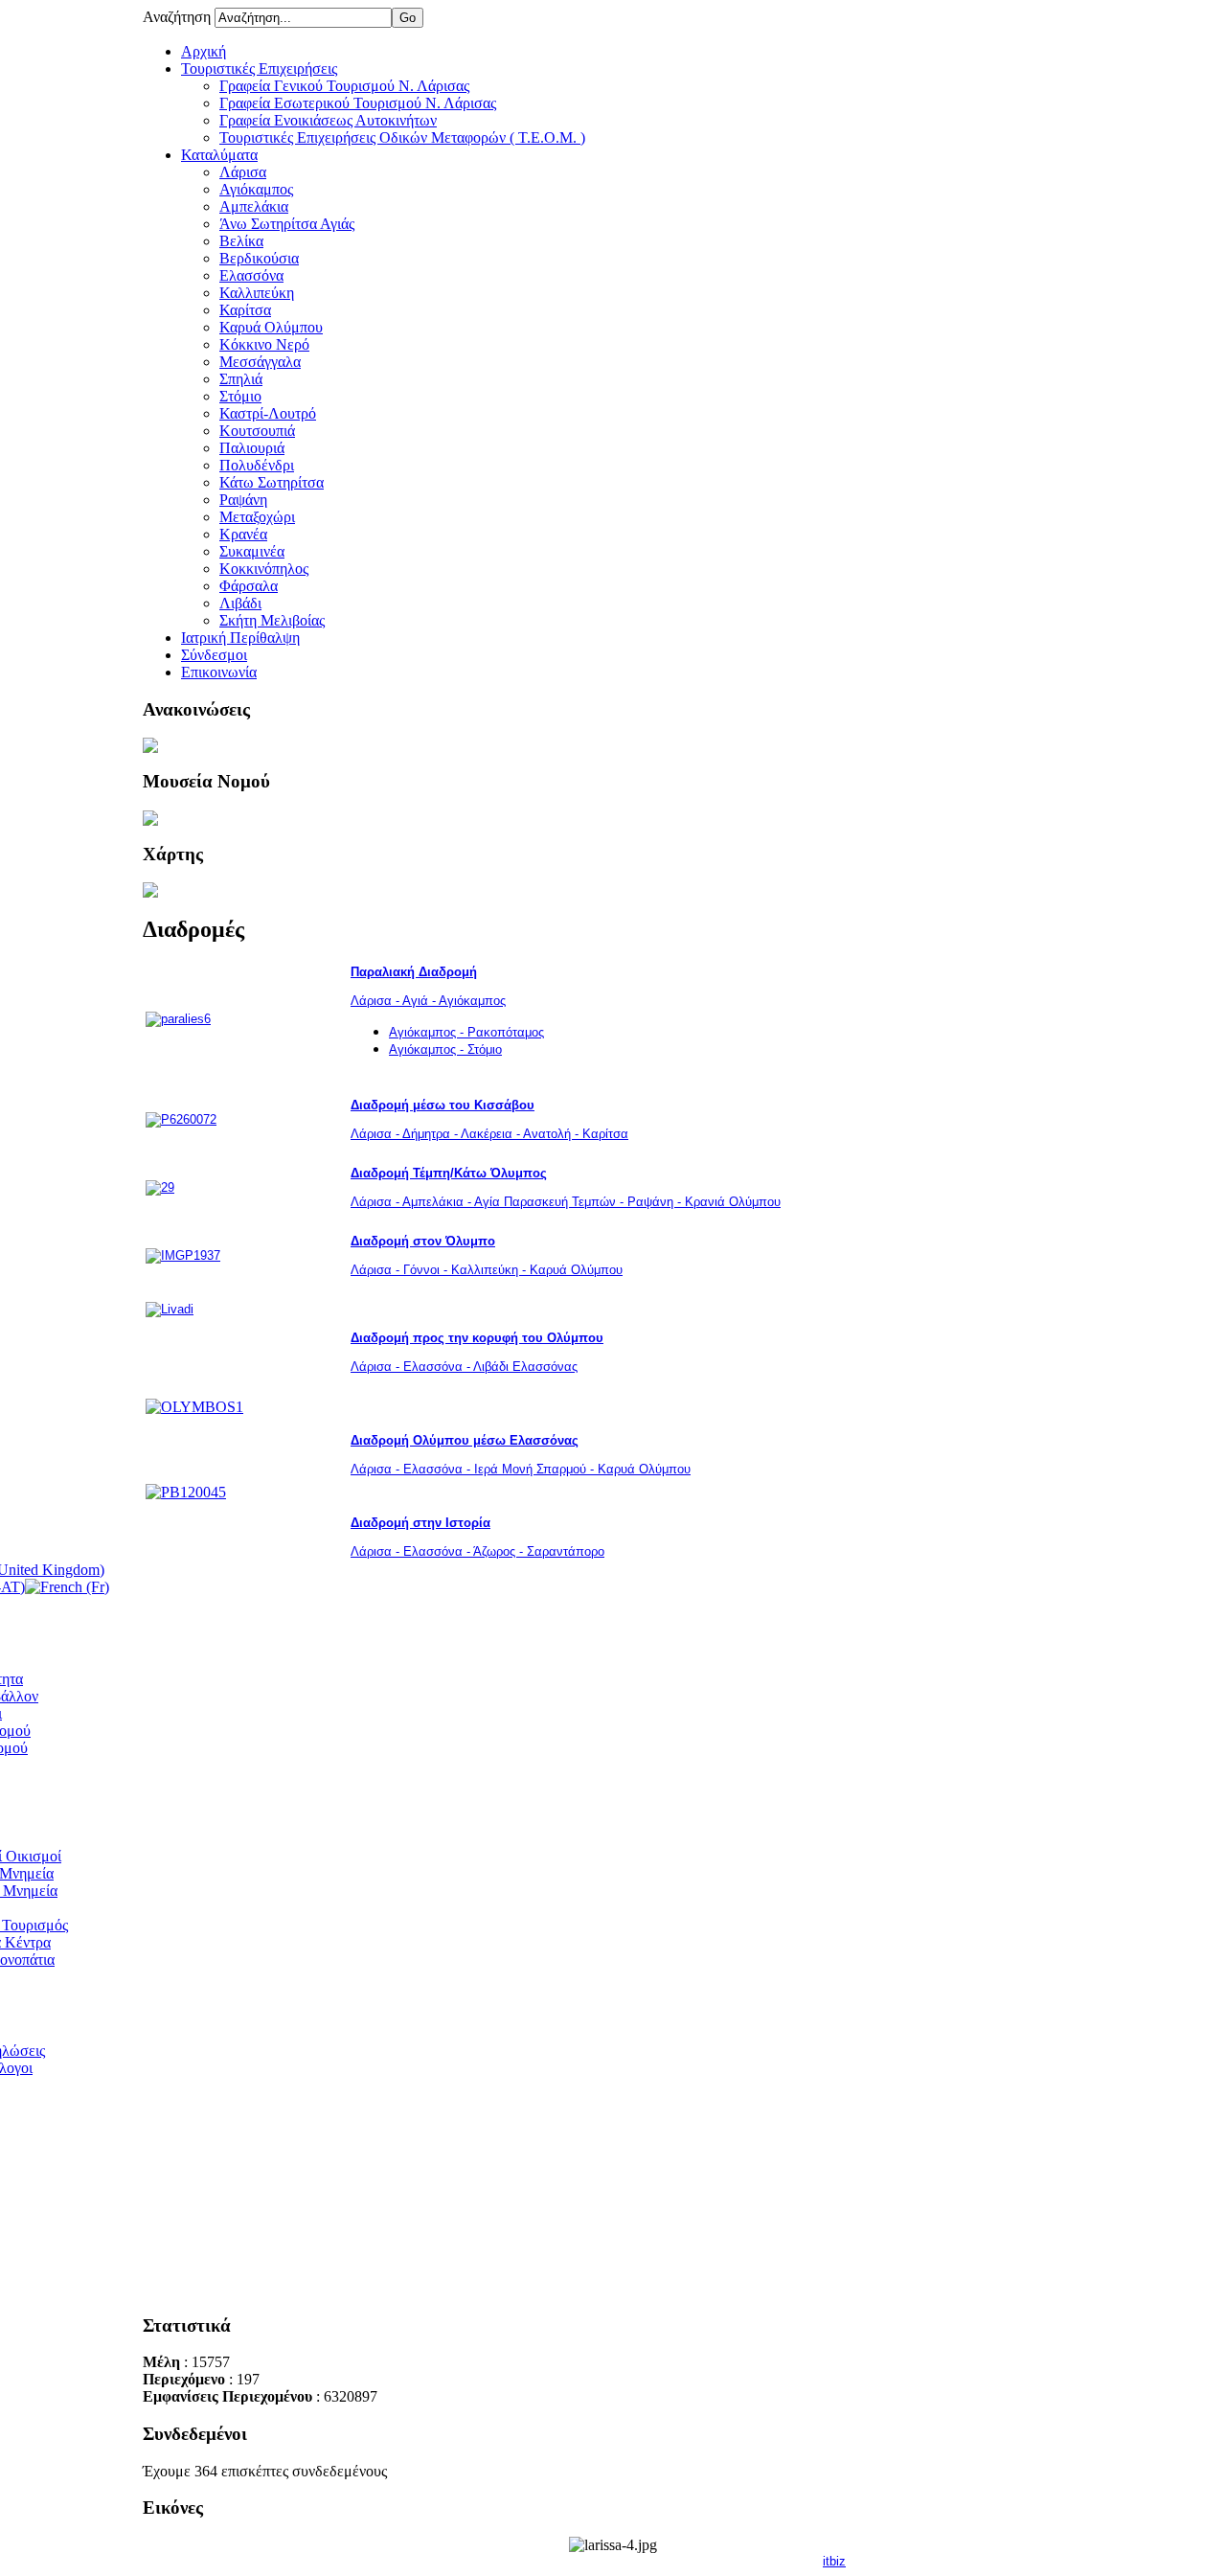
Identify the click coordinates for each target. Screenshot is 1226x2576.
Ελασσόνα (433, 1367)
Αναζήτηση (179, 17)
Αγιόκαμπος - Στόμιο (445, 1049)
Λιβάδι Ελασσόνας (524, 1367)
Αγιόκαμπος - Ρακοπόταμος (466, 1032)
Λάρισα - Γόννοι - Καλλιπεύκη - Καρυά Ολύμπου (487, 1270)
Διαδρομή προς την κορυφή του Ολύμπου (477, 1338)
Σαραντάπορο (564, 1551)
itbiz (834, 2561)
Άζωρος (495, 1551)
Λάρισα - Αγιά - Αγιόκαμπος (428, 1001)
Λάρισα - (375, 1367)
